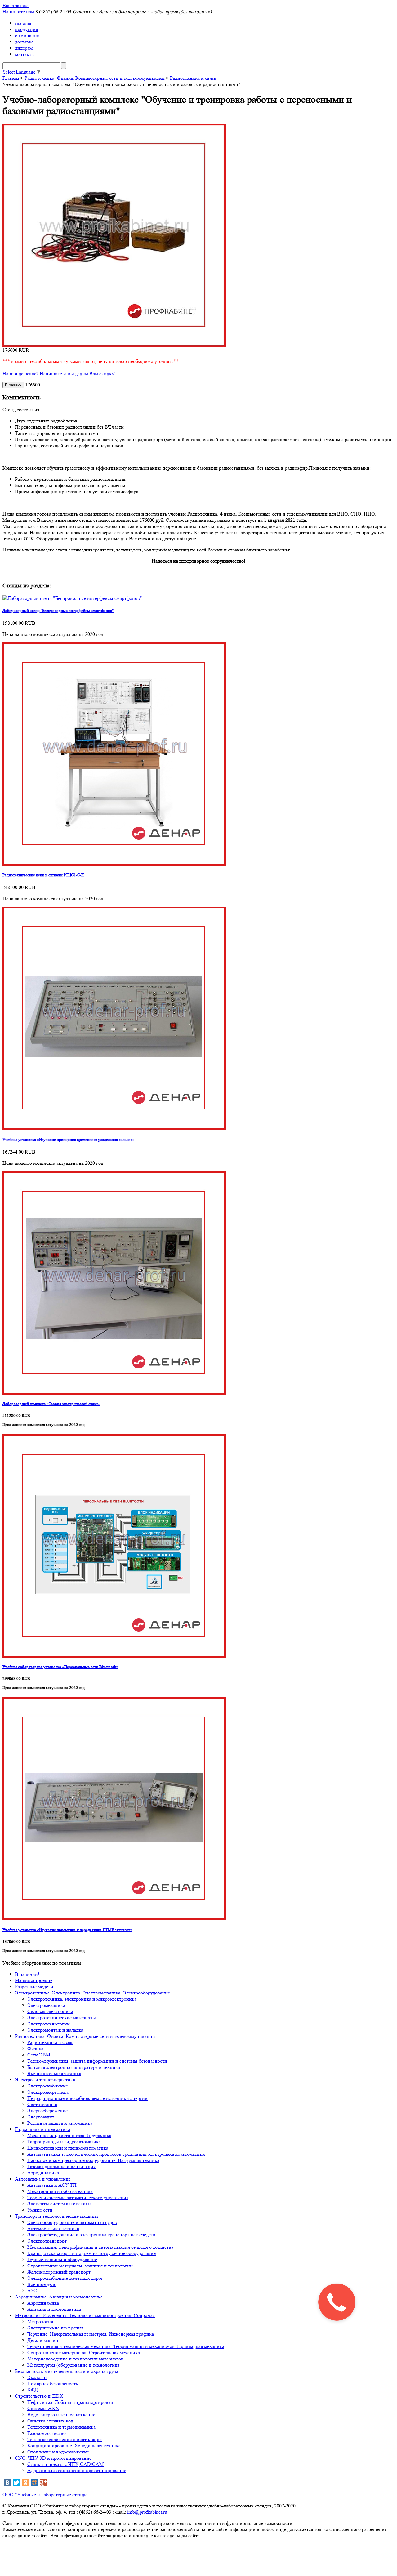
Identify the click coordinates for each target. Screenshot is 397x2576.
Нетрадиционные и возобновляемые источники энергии (87, 2098)
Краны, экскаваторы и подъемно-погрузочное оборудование (91, 2253)
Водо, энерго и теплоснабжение (61, 2415)
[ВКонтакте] (7, 2483)
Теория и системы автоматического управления (78, 2197)
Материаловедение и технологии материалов (75, 2359)
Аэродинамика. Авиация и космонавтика (59, 2297)
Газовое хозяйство (47, 2433)
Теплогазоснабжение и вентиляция (65, 2439)
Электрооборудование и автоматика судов (72, 2222)
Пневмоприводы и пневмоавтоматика (68, 2148)
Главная (11, 78)
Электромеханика (46, 2005)
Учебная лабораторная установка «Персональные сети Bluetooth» (60, 1667)
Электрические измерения (55, 2328)
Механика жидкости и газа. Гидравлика (69, 2135)
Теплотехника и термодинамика (61, 2427)
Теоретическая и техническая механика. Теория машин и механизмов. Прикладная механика (126, 2346)
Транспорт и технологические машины (56, 2216)
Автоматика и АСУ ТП (52, 2185)
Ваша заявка (16, 5)
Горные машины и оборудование (62, 2259)
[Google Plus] (43, 2483)
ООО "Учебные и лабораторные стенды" (46, 2495)
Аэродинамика (43, 2173)
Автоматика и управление (43, 2179)
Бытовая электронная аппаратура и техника (74, 2067)
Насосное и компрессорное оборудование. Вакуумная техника (93, 2160)
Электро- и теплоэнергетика (45, 2080)
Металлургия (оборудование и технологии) (73, 2365)
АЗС (32, 2290)
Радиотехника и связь (193, 78)
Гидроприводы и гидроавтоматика (64, 2142)
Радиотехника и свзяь (50, 2042)
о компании (27, 36)
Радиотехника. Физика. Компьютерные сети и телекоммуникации (95, 78)
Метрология (40, 2322)
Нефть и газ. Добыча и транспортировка (70, 2402)
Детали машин (43, 2340)
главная (23, 23)
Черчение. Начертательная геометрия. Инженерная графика (91, 2334)
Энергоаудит (41, 2117)
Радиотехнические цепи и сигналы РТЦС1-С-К (43, 875)
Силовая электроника (50, 2011)
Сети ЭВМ (39, 2055)
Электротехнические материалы (62, 2018)
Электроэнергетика (48, 2092)
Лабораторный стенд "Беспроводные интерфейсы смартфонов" (58, 611)
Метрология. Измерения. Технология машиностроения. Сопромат (85, 2315)
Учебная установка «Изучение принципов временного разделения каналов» (69, 1139)
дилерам (24, 48)
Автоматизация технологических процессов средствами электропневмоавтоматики (116, 2154)
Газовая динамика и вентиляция (61, 2166)
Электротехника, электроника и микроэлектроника (82, 1999)
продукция (26, 29)
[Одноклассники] (25, 2483)
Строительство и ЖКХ (39, 2396)
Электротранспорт (47, 2241)
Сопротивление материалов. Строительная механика (84, 2353)
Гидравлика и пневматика (42, 2129)
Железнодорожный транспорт (59, 2272)
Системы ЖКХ (43, 2408)
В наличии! (27, 1974)
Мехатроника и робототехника (60, 2191)
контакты (25, 54)
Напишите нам (18, 12)
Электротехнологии (49, 2024)
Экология (37, 2377)
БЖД (33, 2390)
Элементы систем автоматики (59, 2204)
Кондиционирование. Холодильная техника (74, 2446)
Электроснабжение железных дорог (65, 2278)
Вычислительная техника (54, 2073)
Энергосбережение (47, 2111)
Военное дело (42, 2284)
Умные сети (40, 2210)
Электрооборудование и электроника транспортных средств (91, 2235)
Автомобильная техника (53, 2228)
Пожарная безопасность (53, 2384)
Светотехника (42, 2104)
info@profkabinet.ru (147, 2512)
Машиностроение (34, 1980)
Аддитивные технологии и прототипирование (77, 2470)
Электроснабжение (48, 2086)
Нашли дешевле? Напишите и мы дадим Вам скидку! (59, 374)
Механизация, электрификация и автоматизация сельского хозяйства (100, 2247)
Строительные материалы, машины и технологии (80, 2266)
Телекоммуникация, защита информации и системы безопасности (97, 2061)
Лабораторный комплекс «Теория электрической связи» (51, 1404)
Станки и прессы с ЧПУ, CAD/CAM (65, 2464)
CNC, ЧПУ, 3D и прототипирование (53, 2458)
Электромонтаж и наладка (55, 2030)
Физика (35, 2049)
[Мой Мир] (34, 2483)
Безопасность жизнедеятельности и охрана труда (67, 2371)
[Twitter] (16, 2483)
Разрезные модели (34, 1987)
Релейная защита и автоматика (60, 2123)
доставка (24, 42)
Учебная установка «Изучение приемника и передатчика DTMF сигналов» (67, 1930)
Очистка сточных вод (50, 2421)
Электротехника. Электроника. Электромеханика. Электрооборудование (92, 1993)
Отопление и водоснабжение (58, 2452)
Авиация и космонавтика (54, 2309)
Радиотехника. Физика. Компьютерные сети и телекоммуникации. (86, 2036)
